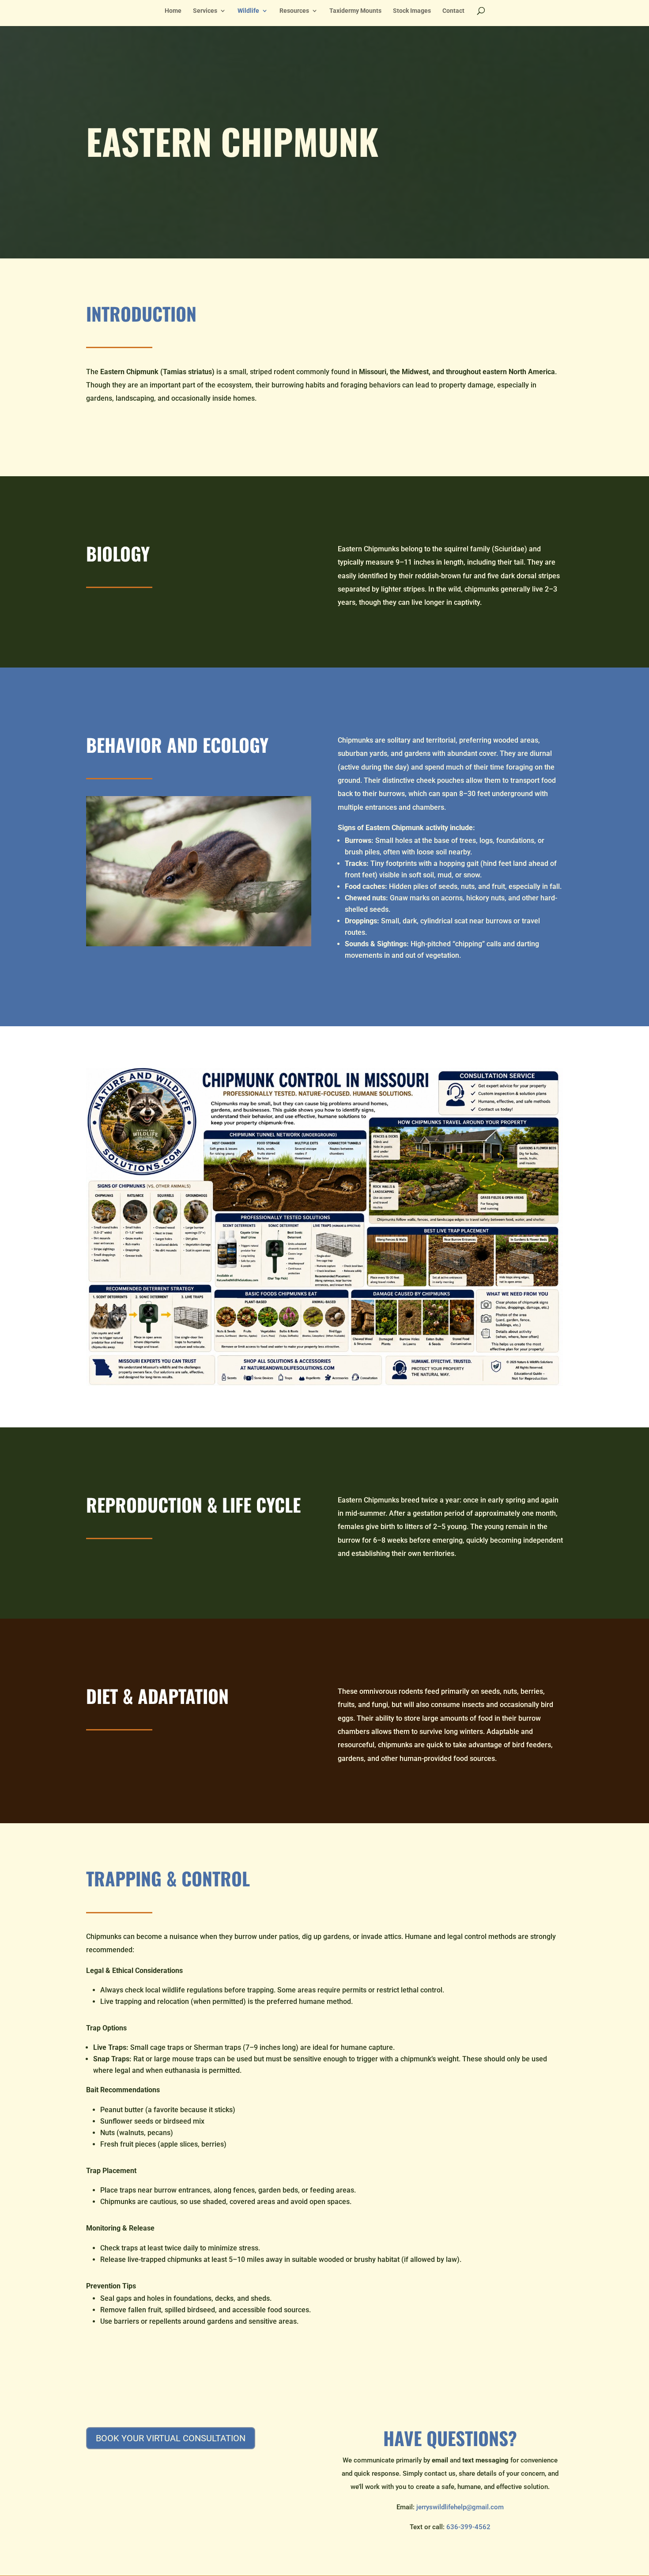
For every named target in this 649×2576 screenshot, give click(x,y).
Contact (453, 11)
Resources (294, 11)
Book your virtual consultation (171, 2438)
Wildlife (248, 11)
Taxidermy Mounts (355, 11)
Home (173, 11)
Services (205, 11)
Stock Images (412, 11)
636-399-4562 (468, 2527)
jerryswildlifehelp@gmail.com (460, 2507)
